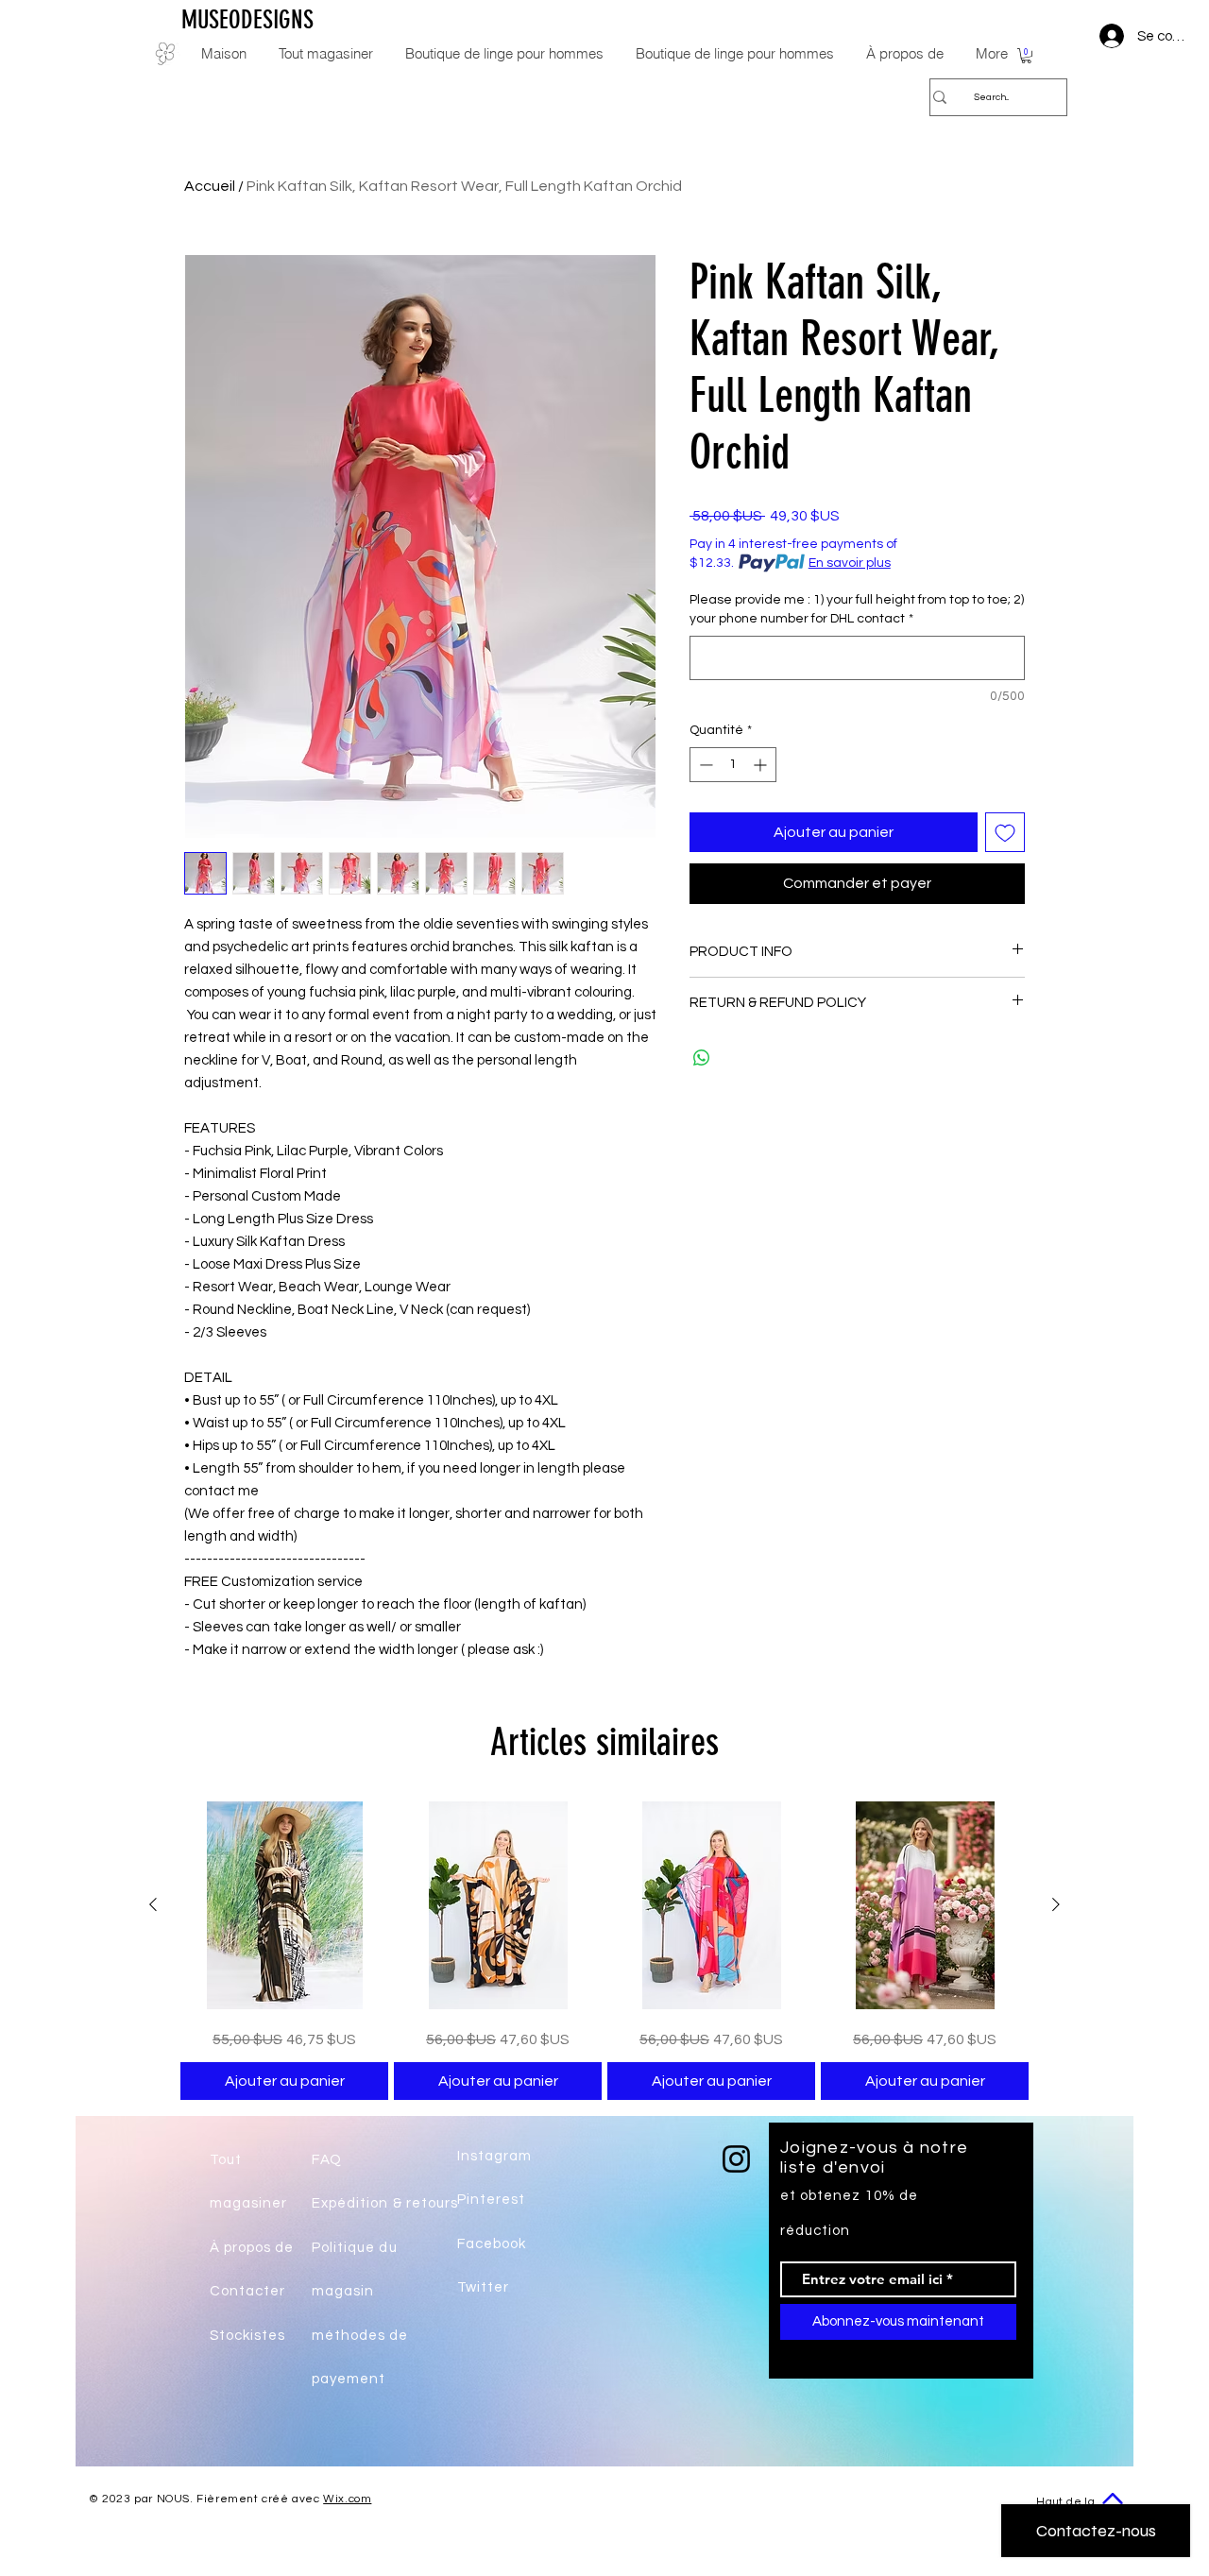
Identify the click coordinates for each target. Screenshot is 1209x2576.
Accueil (210, 186)
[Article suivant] (1056, 1904)
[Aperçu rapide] (284, 1905)
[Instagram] (736, 2159)
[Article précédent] (153, 1904)
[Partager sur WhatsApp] (702, 1058)
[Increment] (762, 765)
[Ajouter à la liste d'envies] (1005, 832)
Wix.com (347, 2499)
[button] (1026, 56)
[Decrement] (704, 765)
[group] (604, 1951)
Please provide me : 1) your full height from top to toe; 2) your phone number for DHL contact (857, 609)
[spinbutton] (733, 765)
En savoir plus (850, 563)
